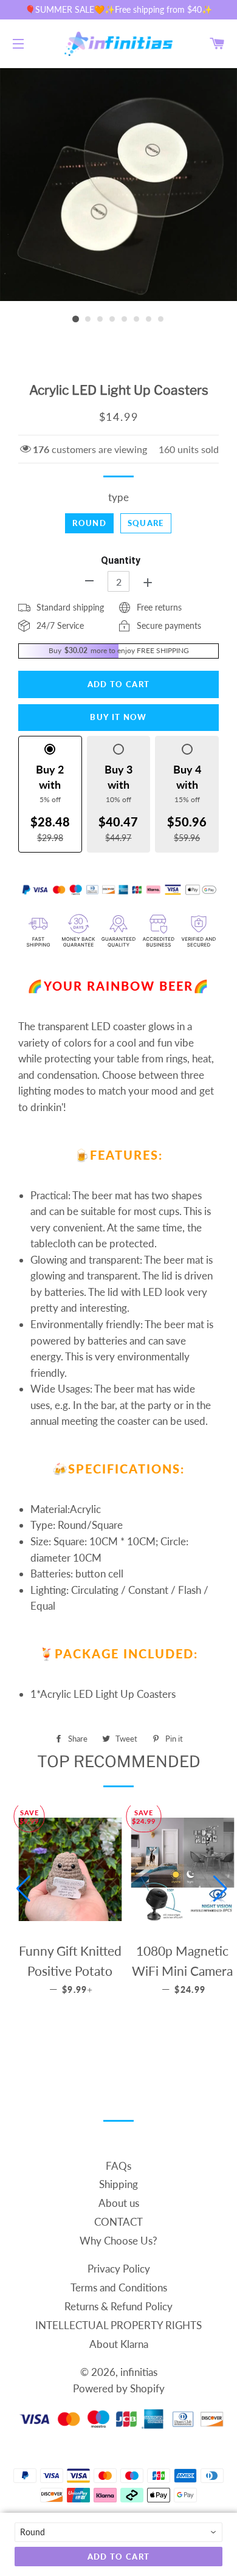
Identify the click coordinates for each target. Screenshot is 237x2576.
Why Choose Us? (118, 2241)
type (118, 497)
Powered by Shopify (119, 2388)
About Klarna (119, 2344)
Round (89, 523)
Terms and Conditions (119, 2287)
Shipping (118, 2184)
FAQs (118, 2166)
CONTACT (118, 2222)
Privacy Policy (119, 2269)
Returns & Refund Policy (118, 2306)
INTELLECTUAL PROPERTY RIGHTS (118, 2325)
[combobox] (118, 2532)
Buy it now (118, 717)
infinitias (139, 2372)
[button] (23, 1889)
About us (119, 2203)
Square (146, 523)
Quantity (121, 560)
